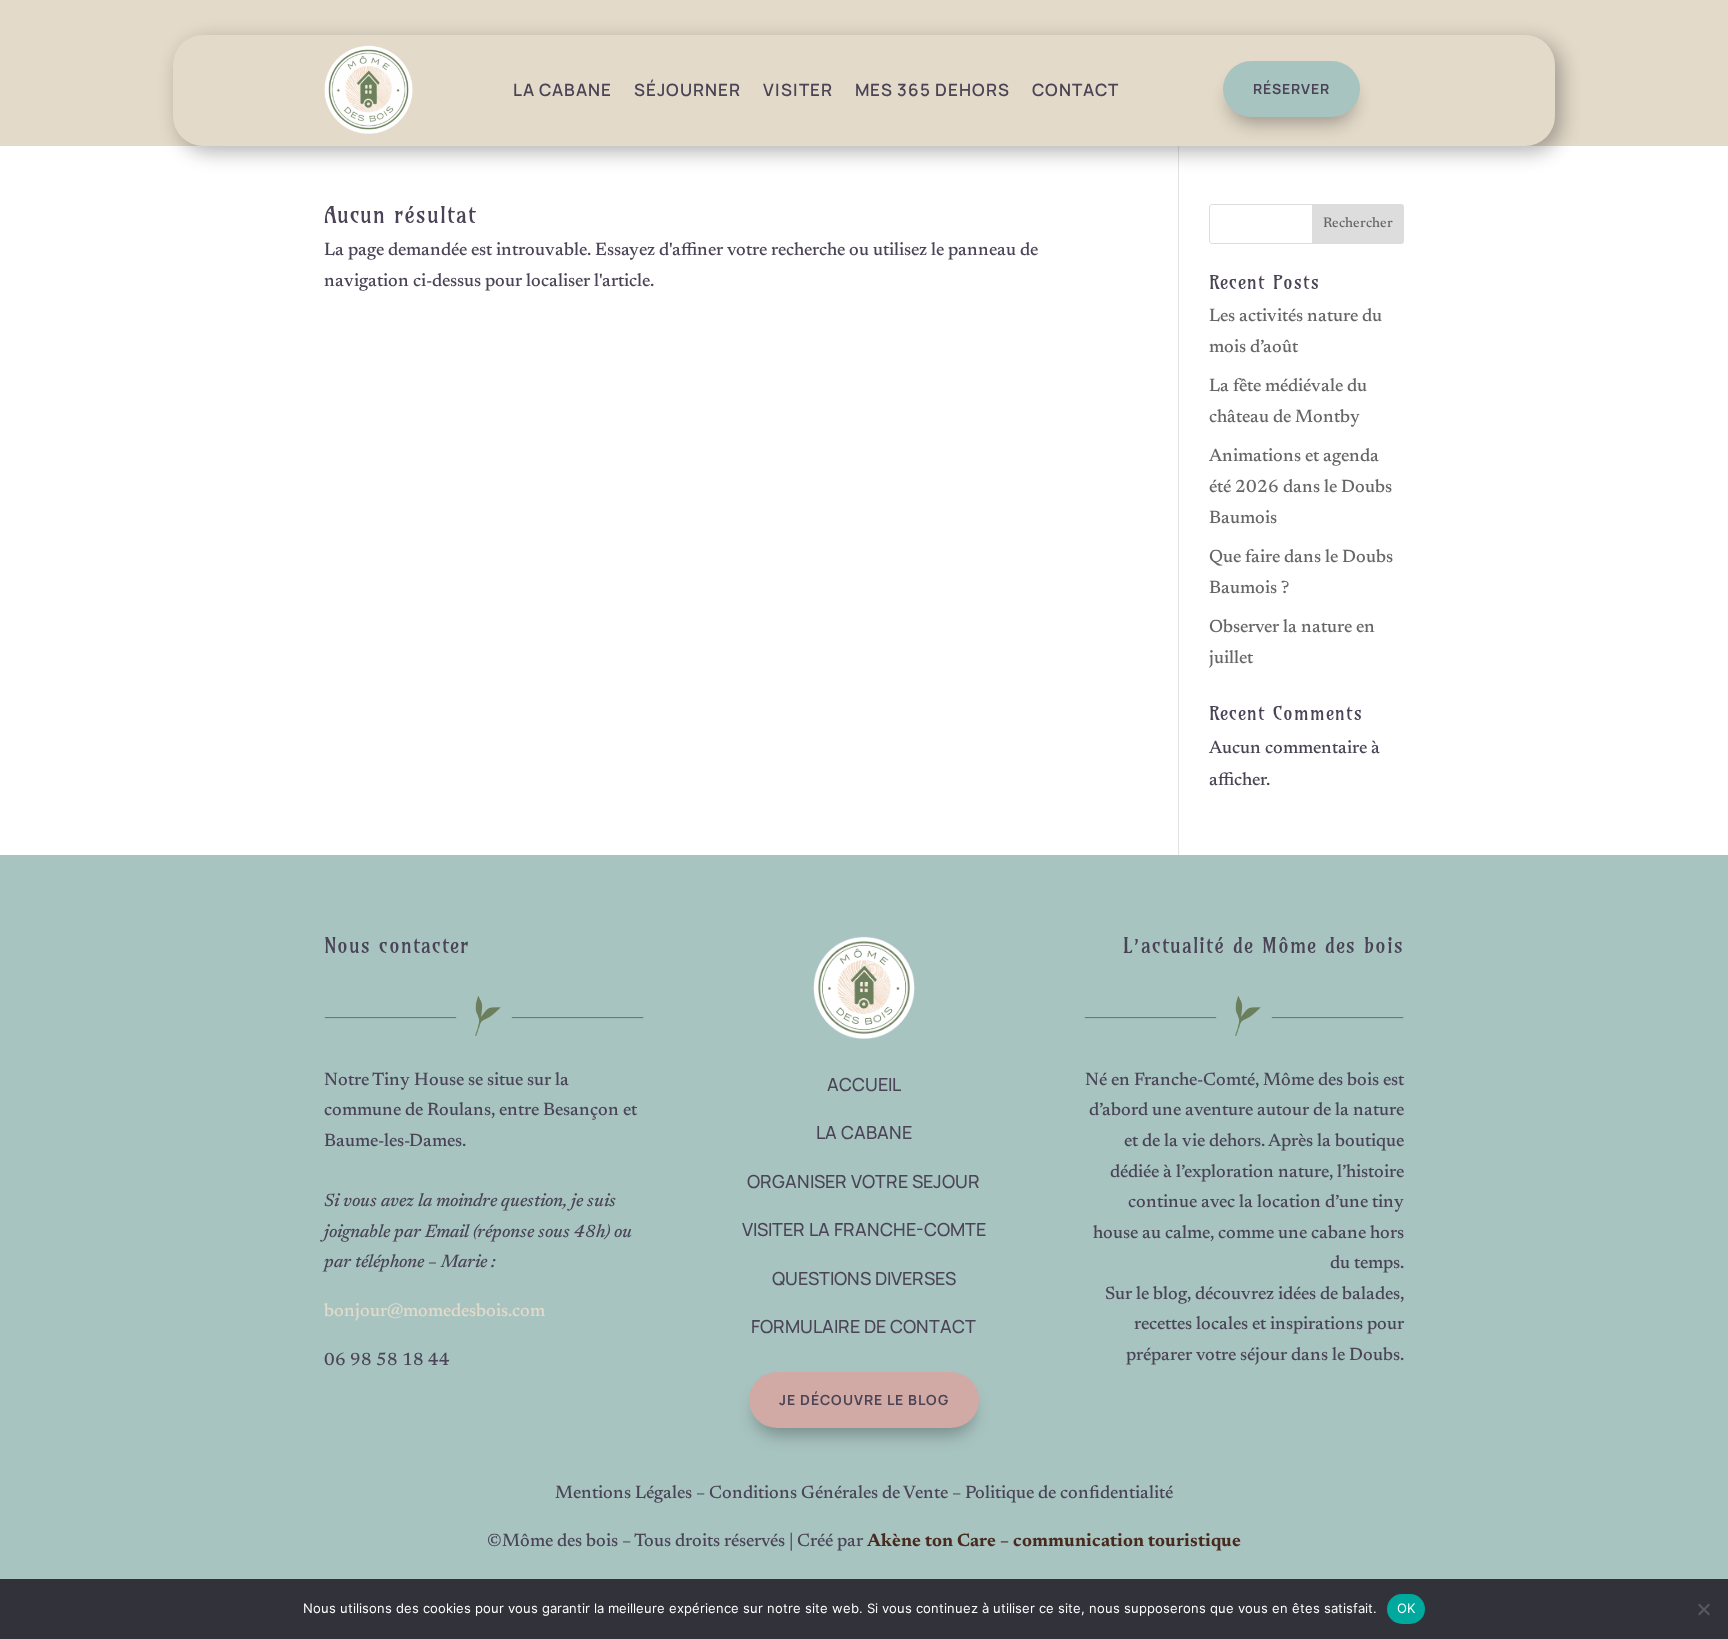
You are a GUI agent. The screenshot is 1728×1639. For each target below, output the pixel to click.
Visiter (798, 89)
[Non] (1703, 1609)
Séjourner (687, 89)
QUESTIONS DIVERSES (864, 1278)
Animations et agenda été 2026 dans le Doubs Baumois (1300, 487)
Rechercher (1358, 224)
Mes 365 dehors (932, 89)
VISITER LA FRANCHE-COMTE (864, 1229)
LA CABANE (864, 1132)
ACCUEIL (864, 1084)
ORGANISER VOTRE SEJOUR (863, 1181)
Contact (1075, 89)
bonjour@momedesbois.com (434, 1312)
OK (1406, 1608)
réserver (1291, 88)
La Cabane (562, 89)
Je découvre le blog (864, 1399)
